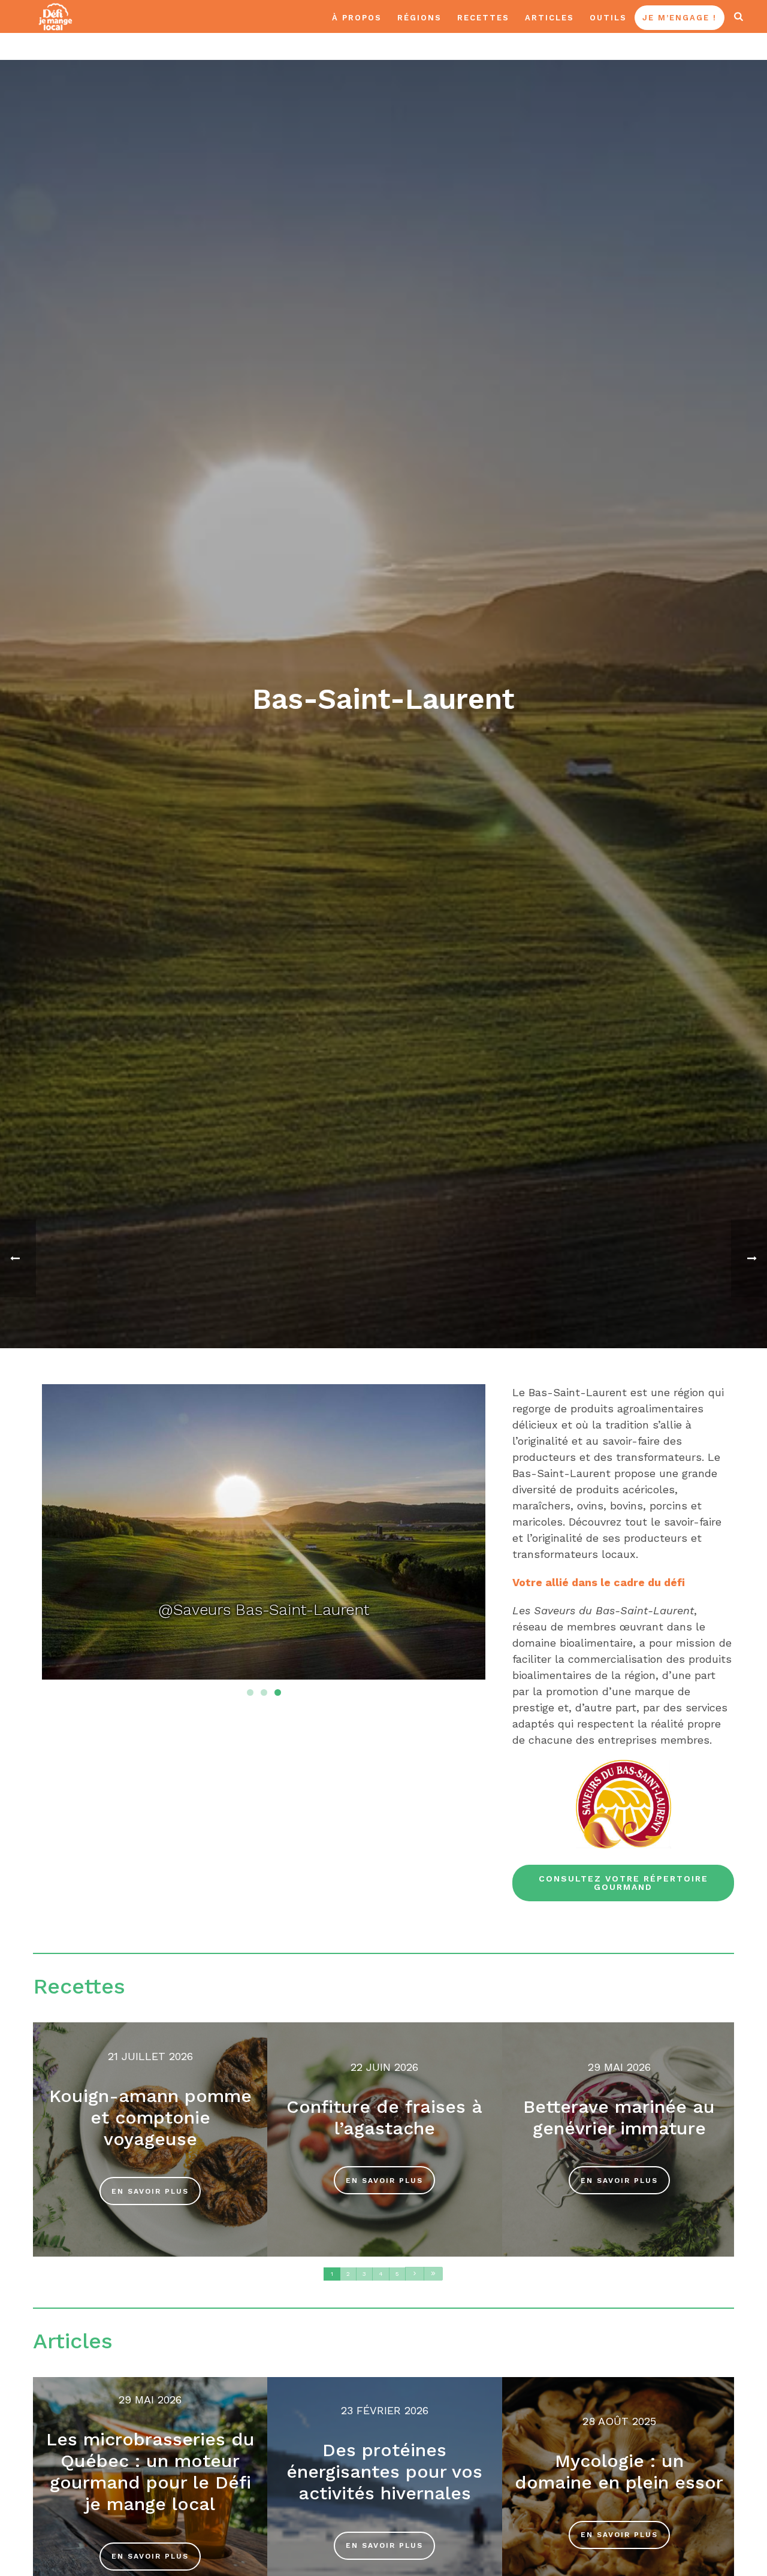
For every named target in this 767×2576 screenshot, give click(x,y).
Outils (608, 18)
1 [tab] (250, 1692)
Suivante (464, 1535)
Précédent (63, 1535)
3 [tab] (278, 1692)
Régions (419, 18)
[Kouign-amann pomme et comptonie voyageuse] (150, 2139)
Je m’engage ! (680, 18)
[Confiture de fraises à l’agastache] (384, 2139)
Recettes (483, 18)
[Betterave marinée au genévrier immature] (619, 2139)
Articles (549, 18)
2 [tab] (264, 1692)
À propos (357, 18)
